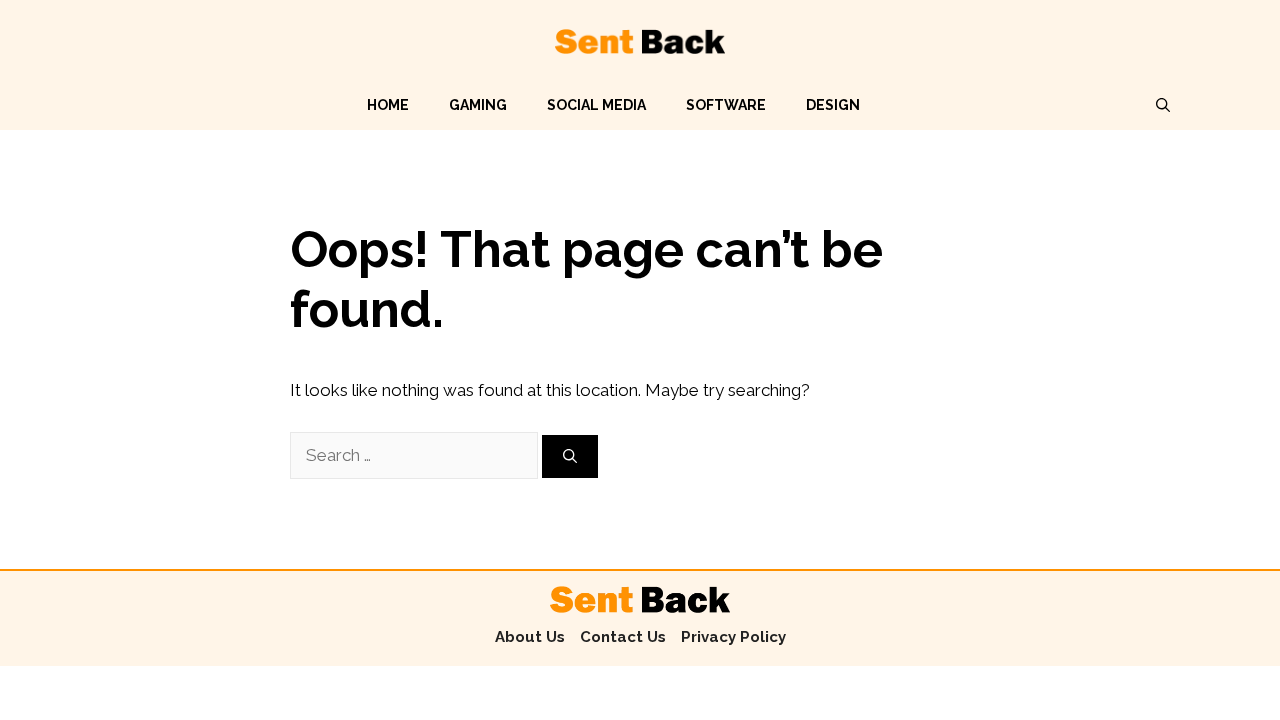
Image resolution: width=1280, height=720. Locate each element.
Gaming (478, 105)
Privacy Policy (733, 637)
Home (388, 105)
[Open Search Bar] (1163, 105)
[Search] (570, 456)
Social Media (596, 105)
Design (833, 105)
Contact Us (623, 637)
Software (726, 105)
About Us (530, 637)
